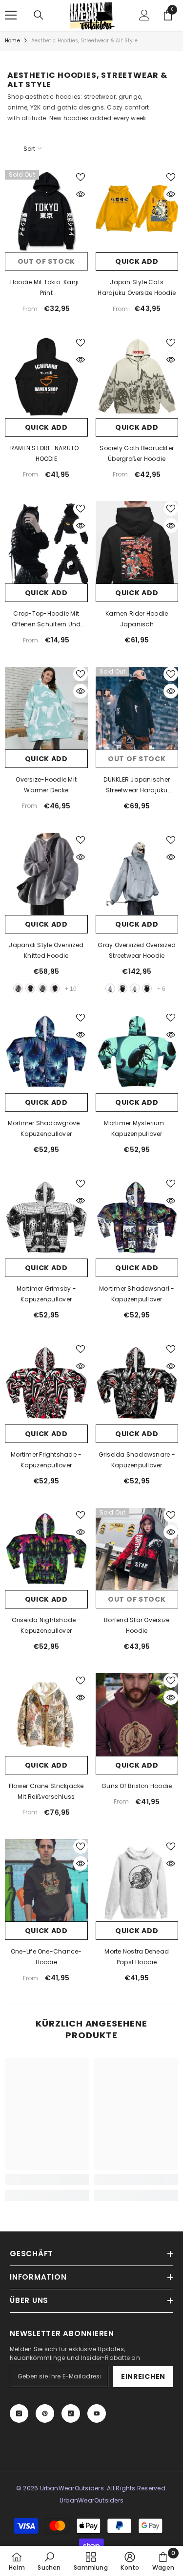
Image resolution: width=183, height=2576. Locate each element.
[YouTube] (97, 2413)
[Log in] (144, 15)
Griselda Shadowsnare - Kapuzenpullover (137, 1460)
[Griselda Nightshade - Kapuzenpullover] (46, 1549)
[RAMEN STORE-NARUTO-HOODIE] (46, 377)
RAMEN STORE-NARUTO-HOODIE (46, 453)
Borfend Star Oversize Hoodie (137, 1625)
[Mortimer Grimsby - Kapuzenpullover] (46, 1218)
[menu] (11, 15)
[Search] (39, 15)
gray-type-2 (42, 988)
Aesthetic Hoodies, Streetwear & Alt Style (84, 41)
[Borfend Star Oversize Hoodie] (137, 1549)
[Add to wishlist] (81, 177)
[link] (47, 2179)
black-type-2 (55, 988)
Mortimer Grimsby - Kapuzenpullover (46, 1294)
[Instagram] (19, 2413)
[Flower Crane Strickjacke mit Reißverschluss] (46, 1715)
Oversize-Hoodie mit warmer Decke (46, 785)
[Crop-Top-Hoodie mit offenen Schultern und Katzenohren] (46, 543)
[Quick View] (81, 194)
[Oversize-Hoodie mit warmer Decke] (46, 708)
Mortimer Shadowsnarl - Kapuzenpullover (137, 1294)
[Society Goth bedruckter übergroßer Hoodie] (137, 377)
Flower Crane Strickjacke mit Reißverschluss (46, 1791)
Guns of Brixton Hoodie (137, 1786)
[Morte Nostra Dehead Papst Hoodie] (137, 1881)
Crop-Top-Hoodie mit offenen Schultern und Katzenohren (46, 620)
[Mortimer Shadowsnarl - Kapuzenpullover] (137, 1218)
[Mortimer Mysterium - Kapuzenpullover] (137, 1052)
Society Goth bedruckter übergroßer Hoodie (137, 453)
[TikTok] (71, 2413)
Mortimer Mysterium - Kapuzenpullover (137, 1128)
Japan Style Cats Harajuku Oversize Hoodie (137, 287)
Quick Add (137, 261)
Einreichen (143, 2376)
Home (12, 41)
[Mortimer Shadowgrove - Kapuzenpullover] (46, 1052)
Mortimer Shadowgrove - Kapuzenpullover (46, 1128)
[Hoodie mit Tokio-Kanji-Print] (46, 211)
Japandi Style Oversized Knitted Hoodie (46, 950)
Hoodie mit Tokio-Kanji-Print (46, 287)
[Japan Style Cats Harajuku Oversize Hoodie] (137, 211)
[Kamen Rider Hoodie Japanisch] (137, 543)
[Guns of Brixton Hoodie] (137, 1715)
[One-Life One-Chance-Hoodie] (46, 1881)
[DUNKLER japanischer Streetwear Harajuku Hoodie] (137, 708)
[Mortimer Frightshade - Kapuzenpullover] (46, 1383)
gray (18, 988)
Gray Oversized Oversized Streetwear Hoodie (137, 950)
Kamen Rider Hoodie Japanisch (137, 619)
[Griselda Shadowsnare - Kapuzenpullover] (137, 1383)
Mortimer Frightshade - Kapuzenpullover (46, 1460)
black (30, 988)
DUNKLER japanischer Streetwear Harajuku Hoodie (137, 786)
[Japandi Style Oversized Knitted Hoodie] (46, 874)
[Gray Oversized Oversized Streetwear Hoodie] (137, 874)
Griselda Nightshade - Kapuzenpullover (46, 1625)
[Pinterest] (45, 2413)
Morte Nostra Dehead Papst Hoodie (137, 1957)
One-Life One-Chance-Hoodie (46, 1957)
